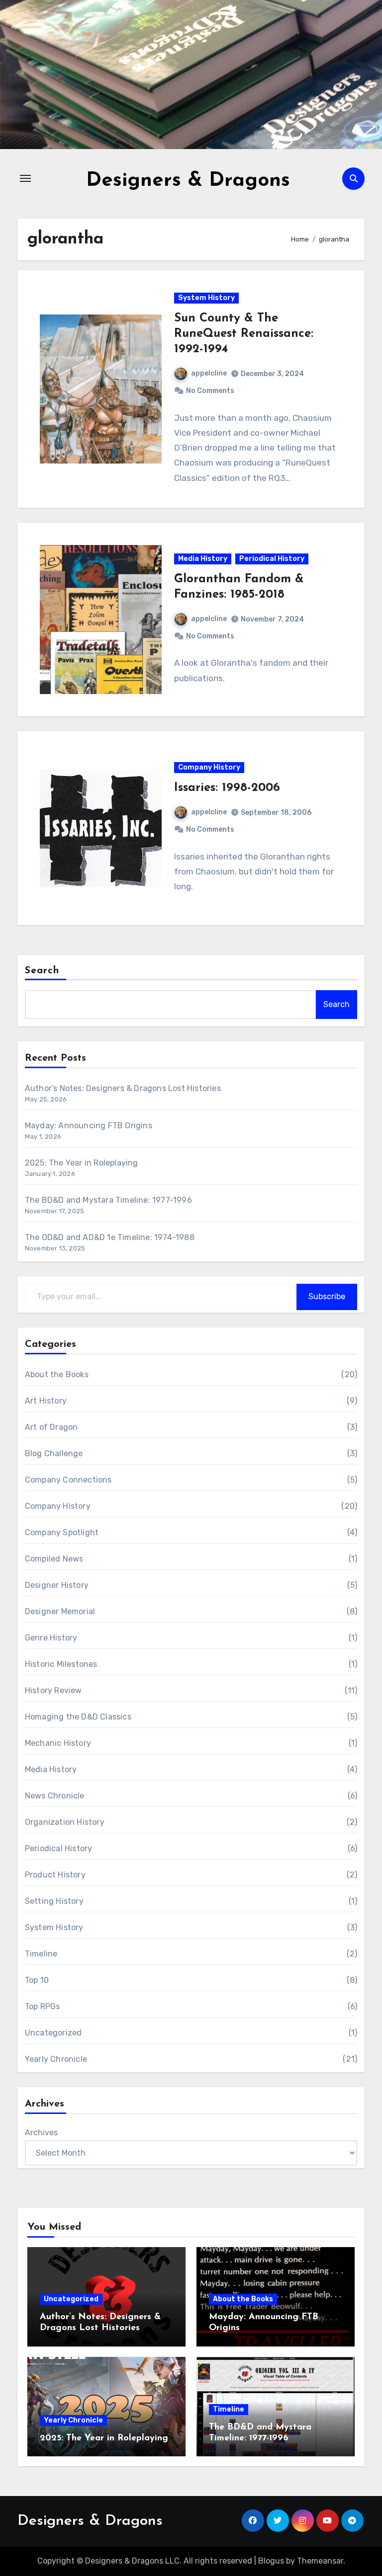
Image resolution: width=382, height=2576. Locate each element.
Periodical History (272, 559)
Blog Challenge (54, 1453)
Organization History (65, 1822)
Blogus (271, 2561)
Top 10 (37, 1980)
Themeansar (320, 2561)
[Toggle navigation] (25, 178)
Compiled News (54, 1559)
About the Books (57, 1374)
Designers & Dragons (188, 181)
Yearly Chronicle (56, 2059)
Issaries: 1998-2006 (227, 788)
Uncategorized (53, 2033)
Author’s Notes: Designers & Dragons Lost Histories (123, 1088)
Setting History (54, 1901)
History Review (53, 1690)
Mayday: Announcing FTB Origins (89, 1126)
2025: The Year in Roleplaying (82, 1163)
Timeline (41, 1954)
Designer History (57, 1585)
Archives (41, 2133)
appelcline (209, 373)
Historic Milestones (61, 1664)
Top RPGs (43, 2006)
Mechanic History (58, 1743)
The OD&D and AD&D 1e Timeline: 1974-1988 (110, 1237)
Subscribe (327, 1296)
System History (206, 298)
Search (42, 971)
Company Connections (68, 1480)
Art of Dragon (51, 1427)
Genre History (51, 1638)
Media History (203, 559)
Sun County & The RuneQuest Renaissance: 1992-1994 (244, 334)
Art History (46, 1401)
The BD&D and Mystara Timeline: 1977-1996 (108, 1200)
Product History (55, 1875)
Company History (209, 767)
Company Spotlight (62, 1532)
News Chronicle (55, 1796)
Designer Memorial (60, 1611)
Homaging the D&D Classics (78, 1717)
